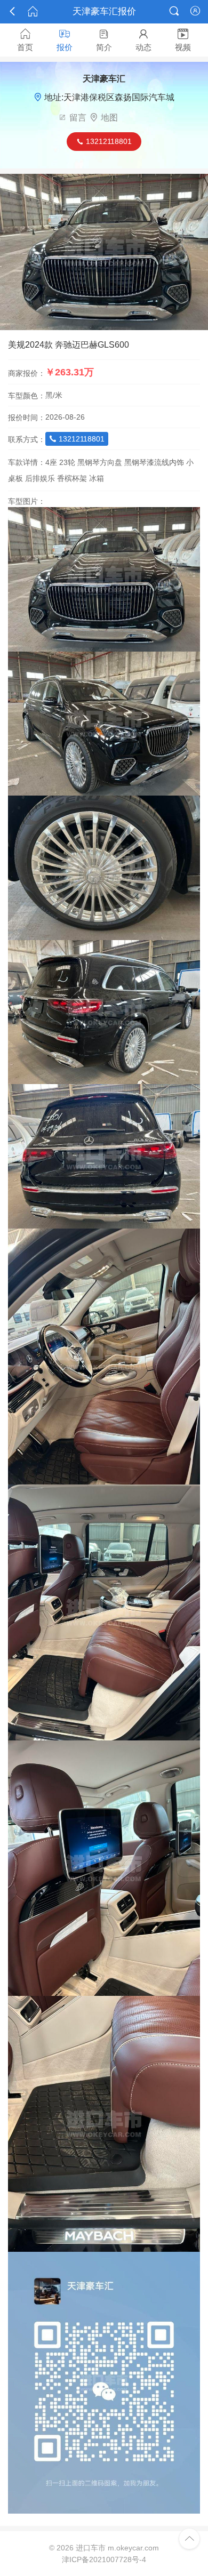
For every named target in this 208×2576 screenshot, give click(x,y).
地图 (109, 118)
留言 (78, 118)
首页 (25, 40)
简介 (104, 40)
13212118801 (77, 439)
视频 (183, 40)
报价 (65, 40)
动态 (143, 40)
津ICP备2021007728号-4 (104, 2559)
